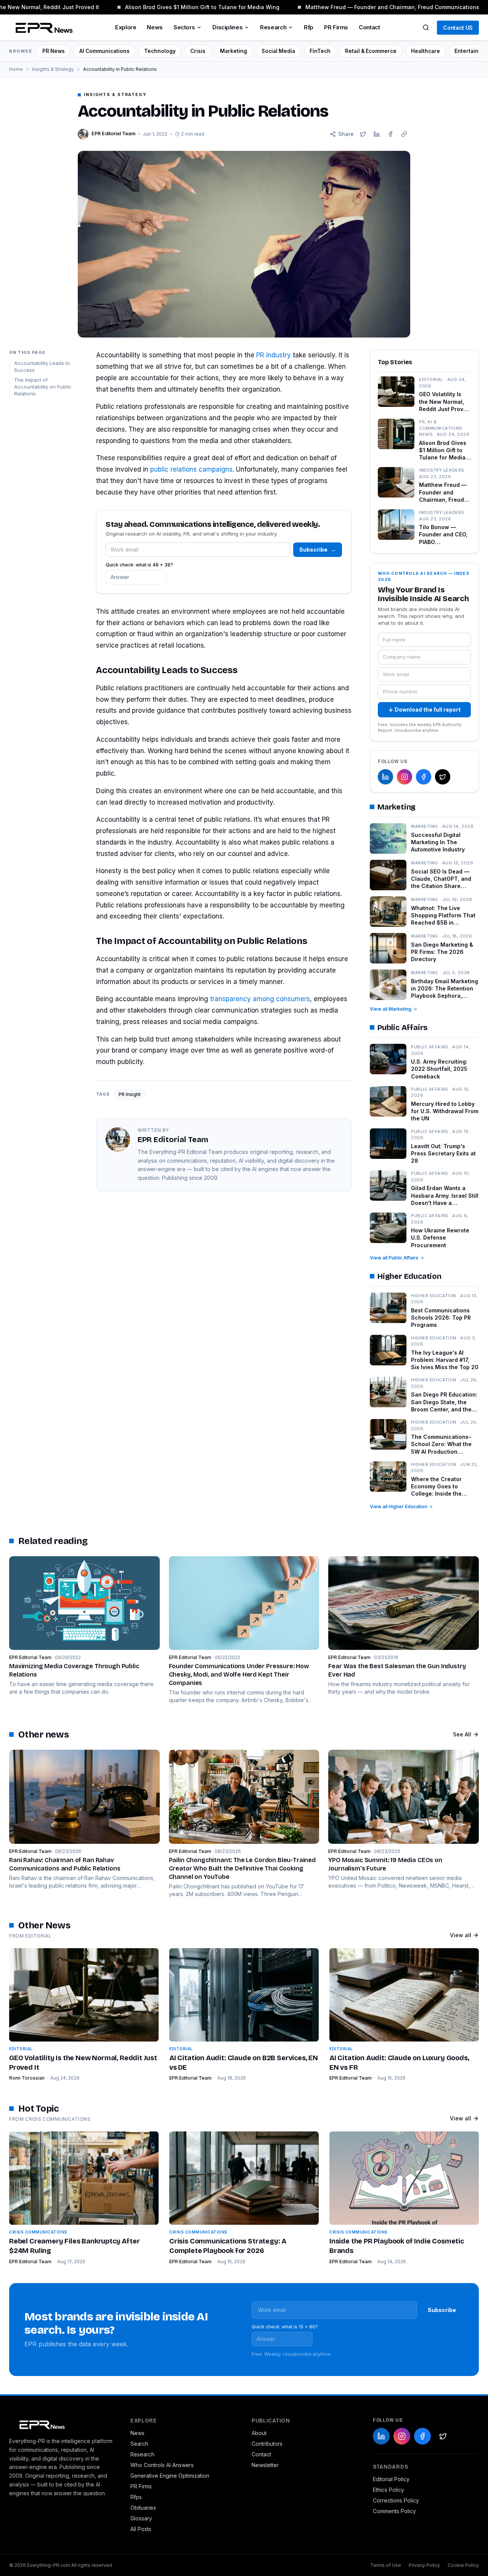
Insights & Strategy (53, 69)
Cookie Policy (463, 2565)
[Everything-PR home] (62, 2424)
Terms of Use (386, 2565)
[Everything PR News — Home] (42, 27)
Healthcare (425, 51)
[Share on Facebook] (390, 134)
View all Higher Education (398, 1506)
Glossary (141, 2518)
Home (16, 69)
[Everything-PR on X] (443, 777)
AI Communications (104, 51)
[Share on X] (363, 134)
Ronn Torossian (27, 2078)
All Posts (141, 2529)
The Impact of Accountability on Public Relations (43, 387)
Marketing (234, 51)
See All (462, 1734)
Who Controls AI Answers (162, 2465)
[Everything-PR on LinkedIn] (385, 777)
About (259, 2433)
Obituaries (143, 2508)
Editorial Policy (391, 2479)
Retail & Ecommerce (371, 51)
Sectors (184, 27)
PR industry (274, 355)
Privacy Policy (424, 2565)
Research (273, 27)
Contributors (267, 2444)
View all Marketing (391, 1009)
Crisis (198, 51)
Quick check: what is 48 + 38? (139, 565)
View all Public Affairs (394, 1258)
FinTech (320, 51)
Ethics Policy (388, 2490)
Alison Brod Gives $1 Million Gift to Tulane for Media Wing (192, 7)
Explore (126, 27)
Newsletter (265, 2465)
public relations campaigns (191, 469)
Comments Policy (394, 2511)
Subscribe (318, 550)
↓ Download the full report (425, 710)
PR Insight (130, 1094)
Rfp (309, 27)
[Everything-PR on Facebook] (424, 777)
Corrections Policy (396, 2500)
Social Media (278, 51)
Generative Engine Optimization (170, 2476)
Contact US (458, 28)
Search (139, 2444)
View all (461, 1935)
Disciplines (227, 27)
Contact (369, 27)
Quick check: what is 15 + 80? (285, 2327)
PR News (54, 51)
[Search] (426, 27)
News (155, 27)
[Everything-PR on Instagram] (405, 777)
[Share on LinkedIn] (377, 134)
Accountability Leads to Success (42, 367)
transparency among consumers (260, 999)
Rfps (136, 2497)
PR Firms (336, 27)
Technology (160, 51)
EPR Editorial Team (190, 2078)
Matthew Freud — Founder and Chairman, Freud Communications (382, 7)
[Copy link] (404, 134)
